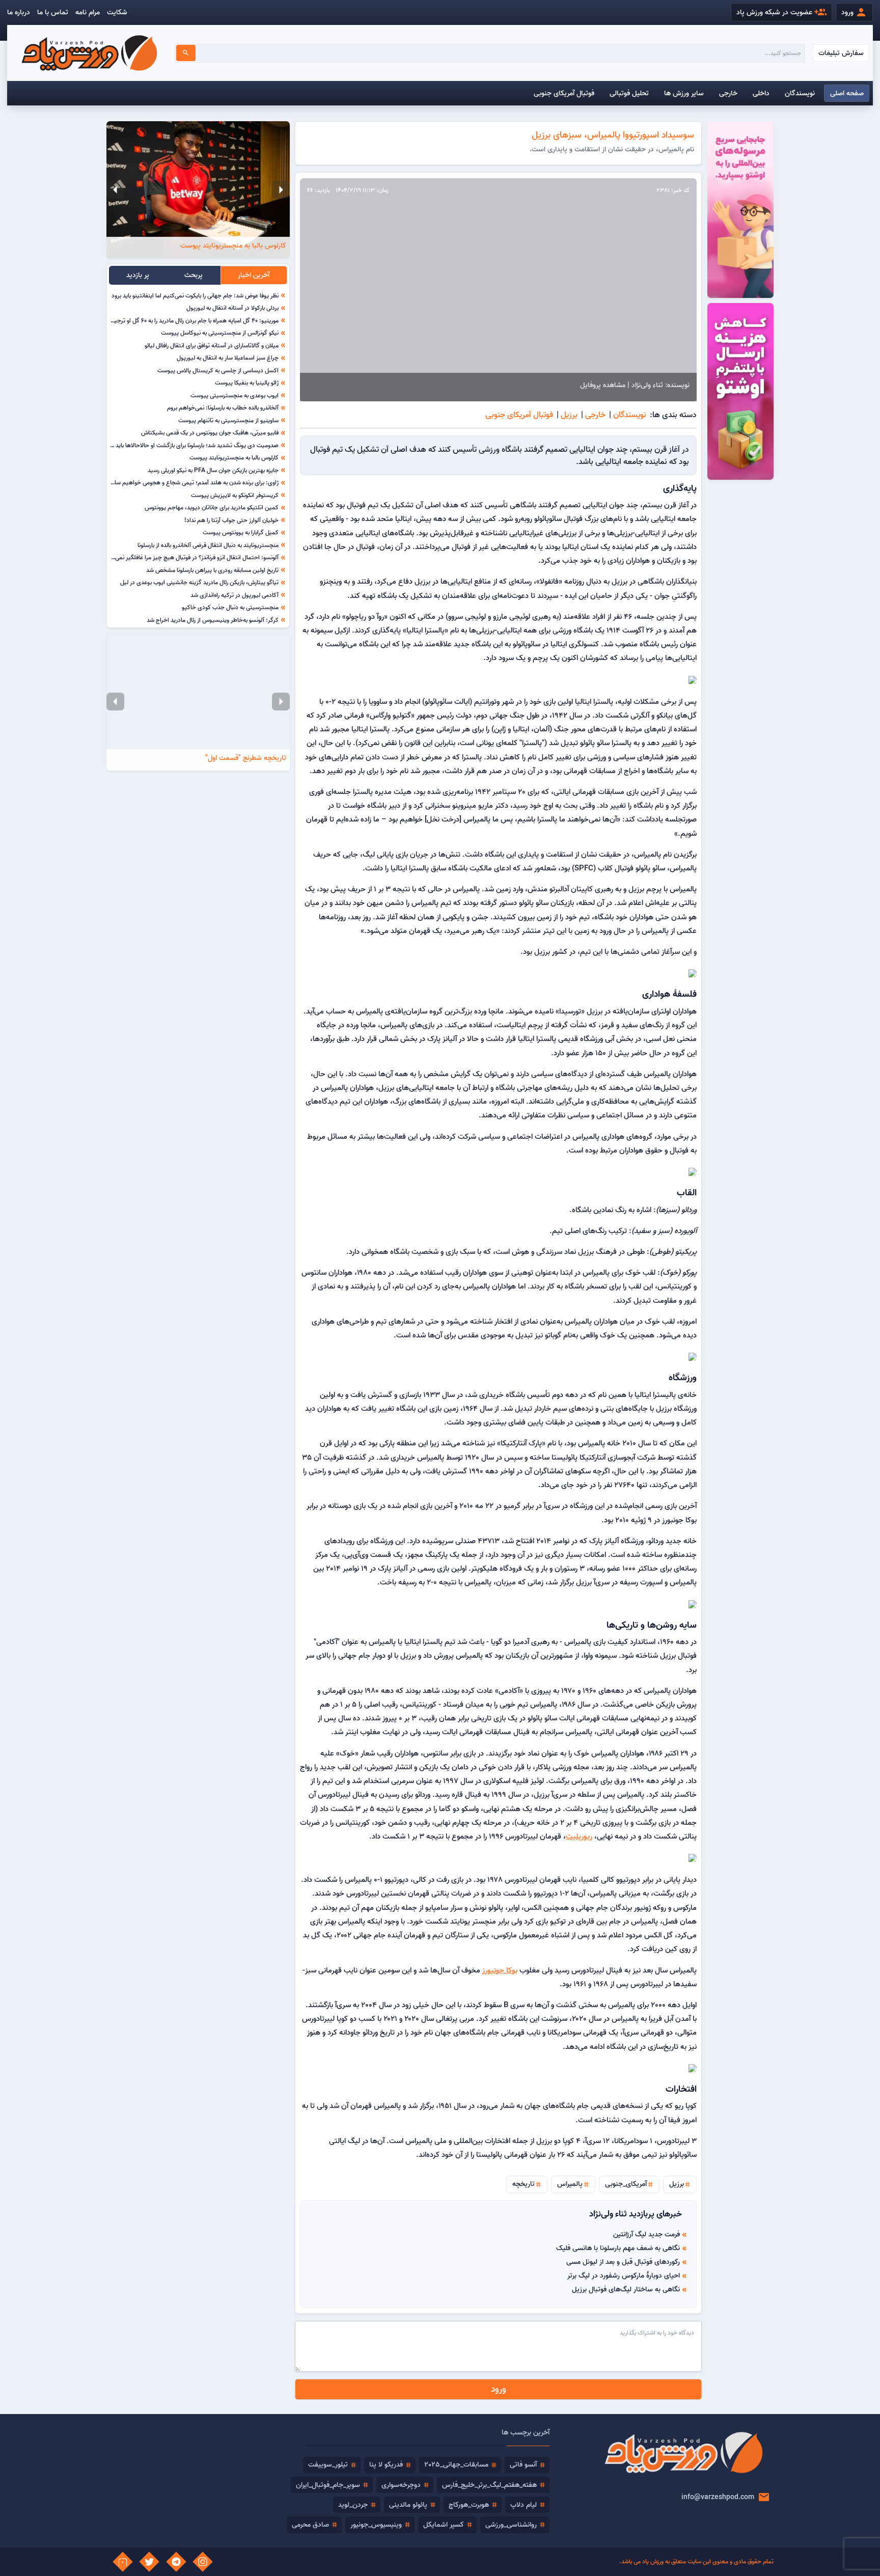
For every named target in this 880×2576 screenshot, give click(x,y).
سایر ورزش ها (684, 93)
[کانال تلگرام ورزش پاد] (176, 2562)
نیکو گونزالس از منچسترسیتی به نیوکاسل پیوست (220, 333)
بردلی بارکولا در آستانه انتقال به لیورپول (232, 308)
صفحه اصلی (847, 93)
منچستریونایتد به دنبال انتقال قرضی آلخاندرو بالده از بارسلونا (208, 545)
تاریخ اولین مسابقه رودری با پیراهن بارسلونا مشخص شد (212, 570)
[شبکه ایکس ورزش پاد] (149, 2562)
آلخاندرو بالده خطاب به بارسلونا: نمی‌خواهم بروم (223, 407)
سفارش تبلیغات (841, 53)
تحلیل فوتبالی (629, 93)
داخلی (761, 93)
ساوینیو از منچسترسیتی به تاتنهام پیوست (228, 420)
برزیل (569, 415)
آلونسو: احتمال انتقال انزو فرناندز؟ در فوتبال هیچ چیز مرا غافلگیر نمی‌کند (193, 557)
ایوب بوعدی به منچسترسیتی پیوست (235, 395)
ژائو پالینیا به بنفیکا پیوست (247, 382)
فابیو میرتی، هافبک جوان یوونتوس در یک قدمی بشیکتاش (210, 432)
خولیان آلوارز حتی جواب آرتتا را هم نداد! (231, 520)
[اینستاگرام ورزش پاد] (203, 2562)
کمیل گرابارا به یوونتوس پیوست (241, 532)
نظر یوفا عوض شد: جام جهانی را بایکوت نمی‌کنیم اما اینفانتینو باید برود (195, 295)
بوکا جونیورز (500, 1970)
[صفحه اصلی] (89, 53)
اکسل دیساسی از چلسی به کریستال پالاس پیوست (218, 370)
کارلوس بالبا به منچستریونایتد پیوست (234, 457)
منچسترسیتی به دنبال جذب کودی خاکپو (230, 607)
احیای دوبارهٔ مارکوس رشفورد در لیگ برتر (624, 2276)
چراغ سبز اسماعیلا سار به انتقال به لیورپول (228, 358)
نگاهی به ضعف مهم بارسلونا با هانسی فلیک (618, 2248)
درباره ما (19, 12)
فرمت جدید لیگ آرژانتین (647, 2234)
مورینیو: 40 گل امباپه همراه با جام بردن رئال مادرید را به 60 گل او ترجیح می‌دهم (185, 320)
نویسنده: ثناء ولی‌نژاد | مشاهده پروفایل (635, 385)
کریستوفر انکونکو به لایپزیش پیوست (235, 495)
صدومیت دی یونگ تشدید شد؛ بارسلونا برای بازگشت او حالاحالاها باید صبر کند (187, 445)
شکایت (117, 12)
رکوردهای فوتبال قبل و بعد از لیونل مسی (623, 2262)
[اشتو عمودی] (740, 391)
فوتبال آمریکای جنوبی (564, 93)
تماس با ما (53, 12)
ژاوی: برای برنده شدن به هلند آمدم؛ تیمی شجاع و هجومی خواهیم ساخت (192, 482)
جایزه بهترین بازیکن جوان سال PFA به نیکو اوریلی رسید (213, 470)
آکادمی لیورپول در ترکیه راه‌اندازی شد (235, 595)
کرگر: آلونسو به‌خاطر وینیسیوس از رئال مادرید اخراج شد (213, 620)
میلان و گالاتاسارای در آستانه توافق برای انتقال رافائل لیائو (212, 345)
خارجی (728, 93)
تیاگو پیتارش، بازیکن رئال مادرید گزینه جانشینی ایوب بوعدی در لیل (199, 582)
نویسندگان (800, 93)
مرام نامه (88, 12)
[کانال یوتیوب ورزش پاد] (123, 2562)
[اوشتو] (740, 210)
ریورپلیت (579, 1836)
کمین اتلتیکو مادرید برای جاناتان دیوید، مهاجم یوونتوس (212, 507)
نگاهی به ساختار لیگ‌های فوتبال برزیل (626, 2289)
